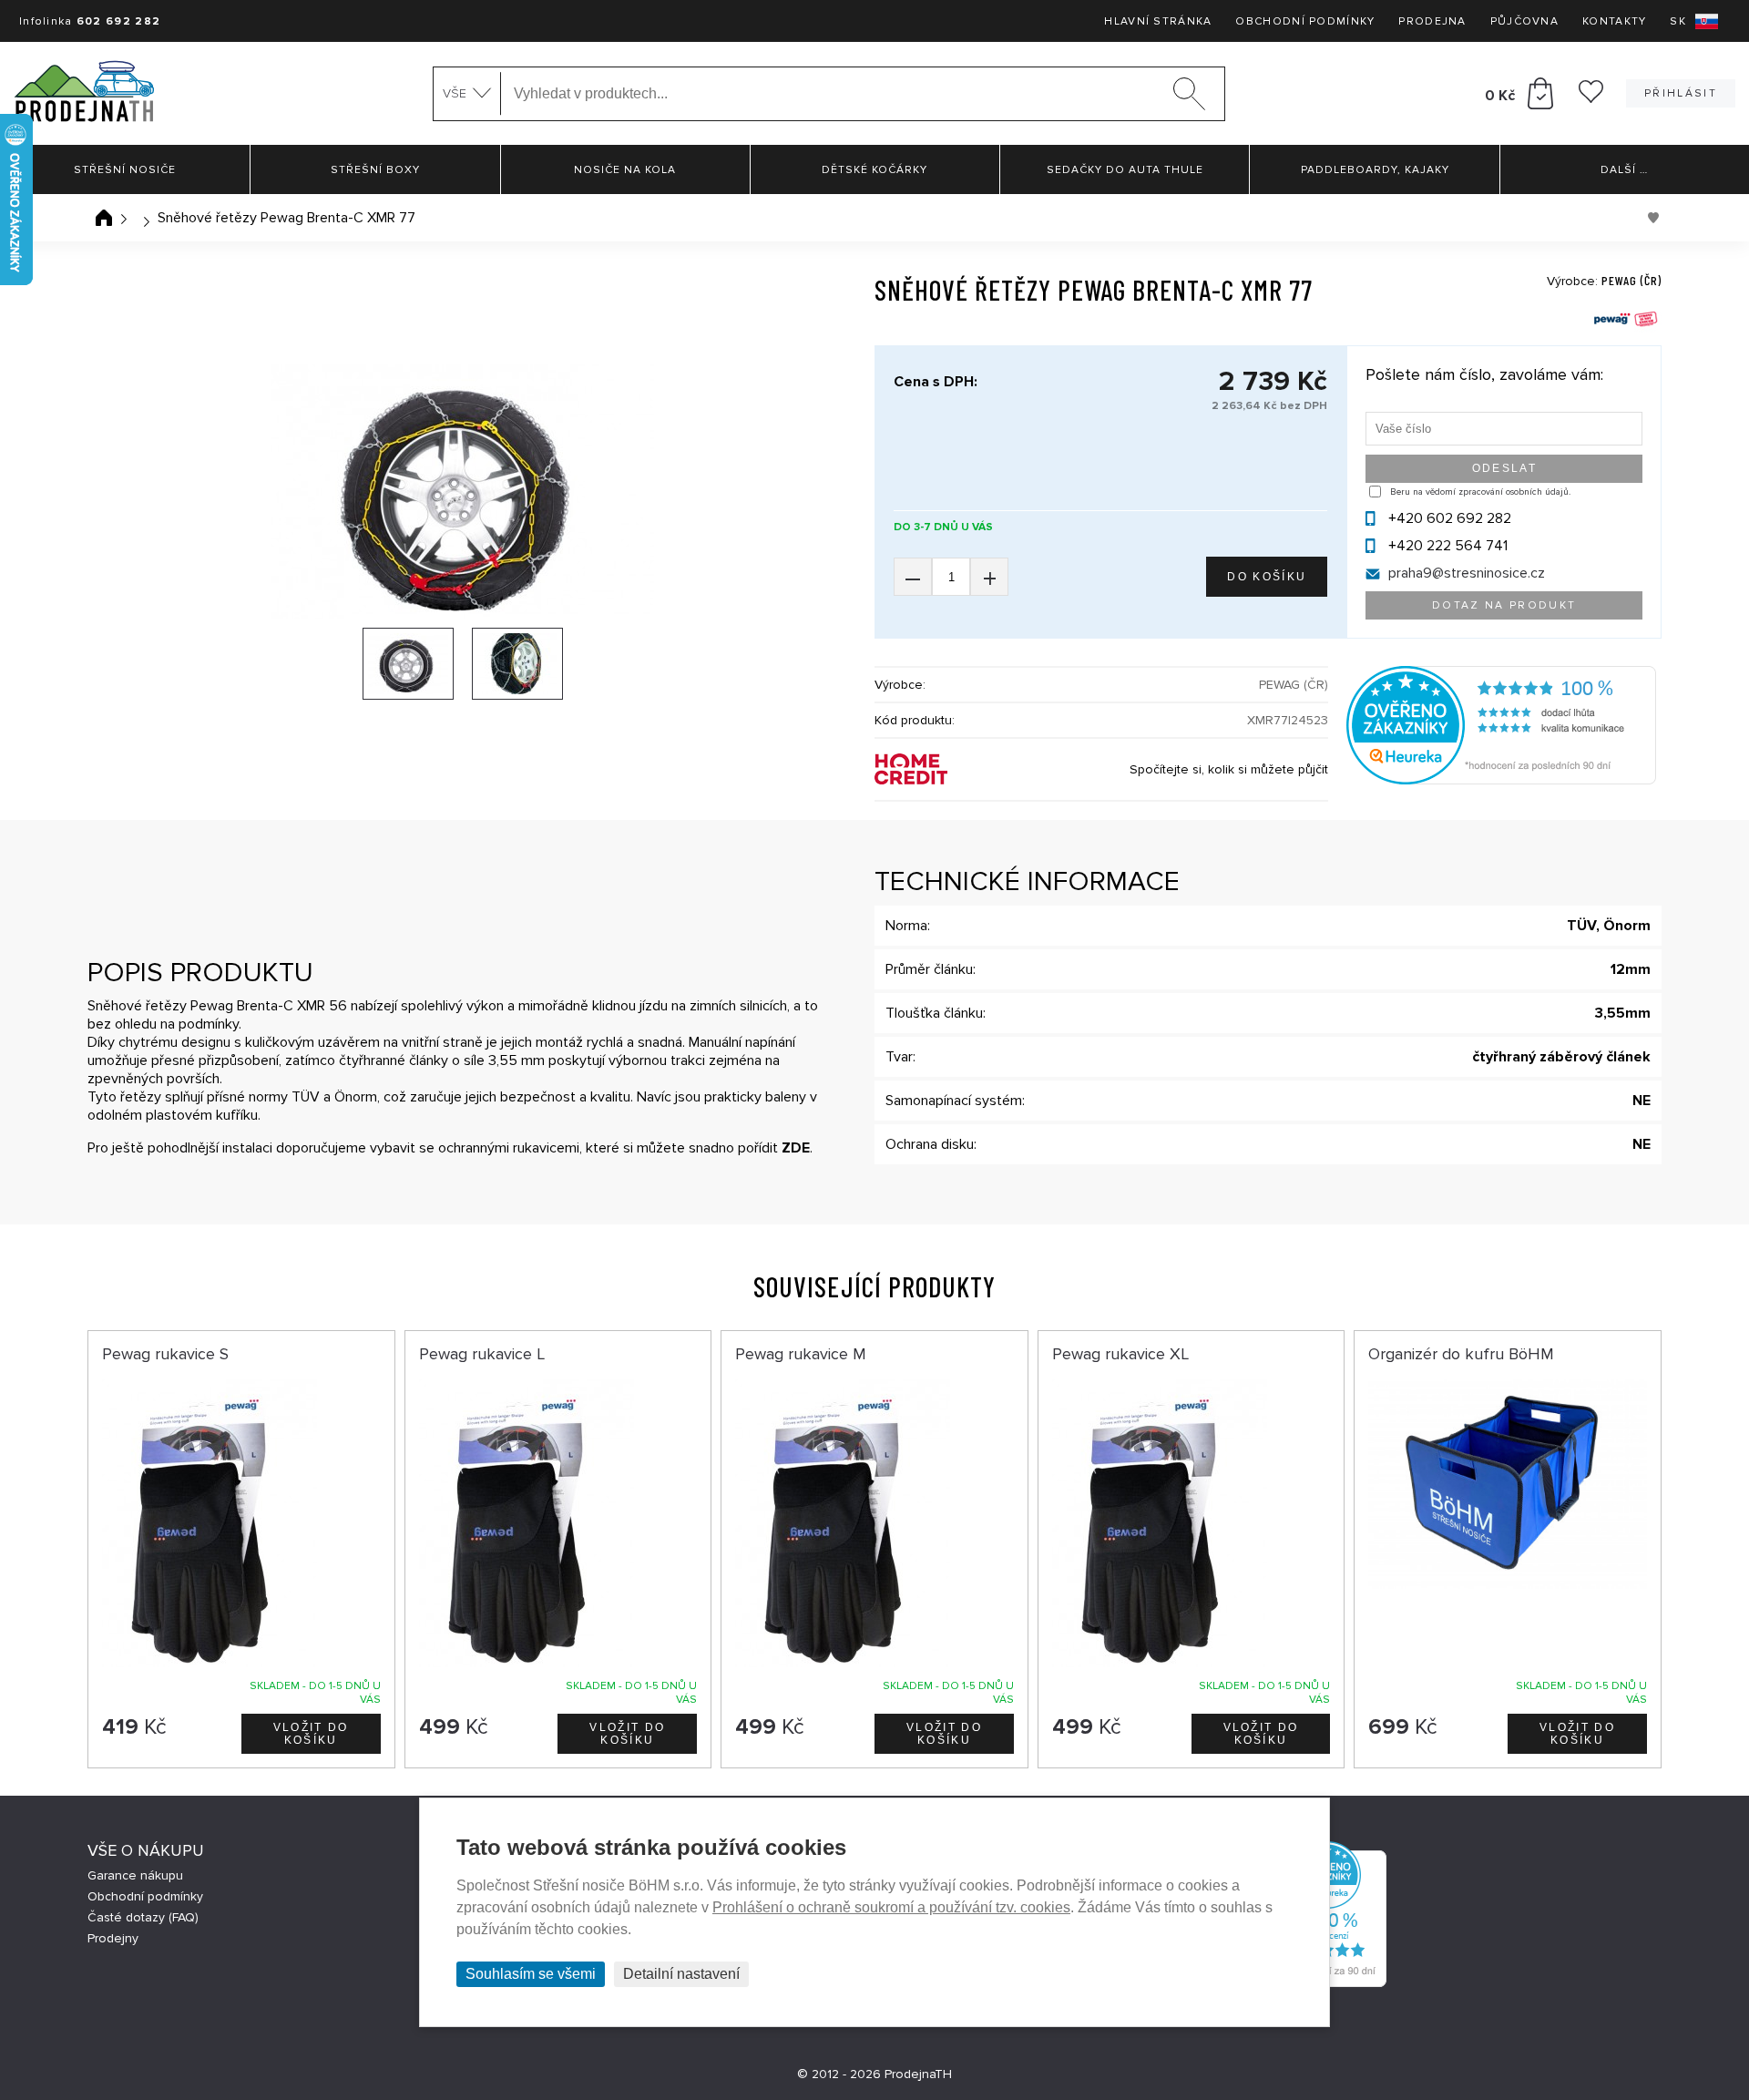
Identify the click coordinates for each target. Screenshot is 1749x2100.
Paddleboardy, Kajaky (1375, 170)
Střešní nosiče (125, 170)
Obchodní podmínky (1305, 21)
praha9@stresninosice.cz (1467, 573)
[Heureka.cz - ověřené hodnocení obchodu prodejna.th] (1501, 780)
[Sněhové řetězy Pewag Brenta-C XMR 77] (463, 492)
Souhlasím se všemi (531, 1974)
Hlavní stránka (1158, 21)
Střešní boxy (375, 170)
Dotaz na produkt (1504, 605)
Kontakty (1614, 21)
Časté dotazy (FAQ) (143, 1917)
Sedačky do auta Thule (1125, 170)
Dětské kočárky (874, 170)
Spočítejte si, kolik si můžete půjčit (1229, 769)
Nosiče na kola (625, 170)
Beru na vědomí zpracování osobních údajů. (1480, 492)
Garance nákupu (135, 1875)
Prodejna (1432, 21)
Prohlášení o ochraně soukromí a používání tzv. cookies (891, 1907)
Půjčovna (1524, 21)
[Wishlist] (1591, 98)
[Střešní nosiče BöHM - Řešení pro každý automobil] (84, 93)
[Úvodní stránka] (104, 218)
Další (1624, 170)
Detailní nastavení (681, 1974)
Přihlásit (1681, 93)
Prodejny (113, 1938)
